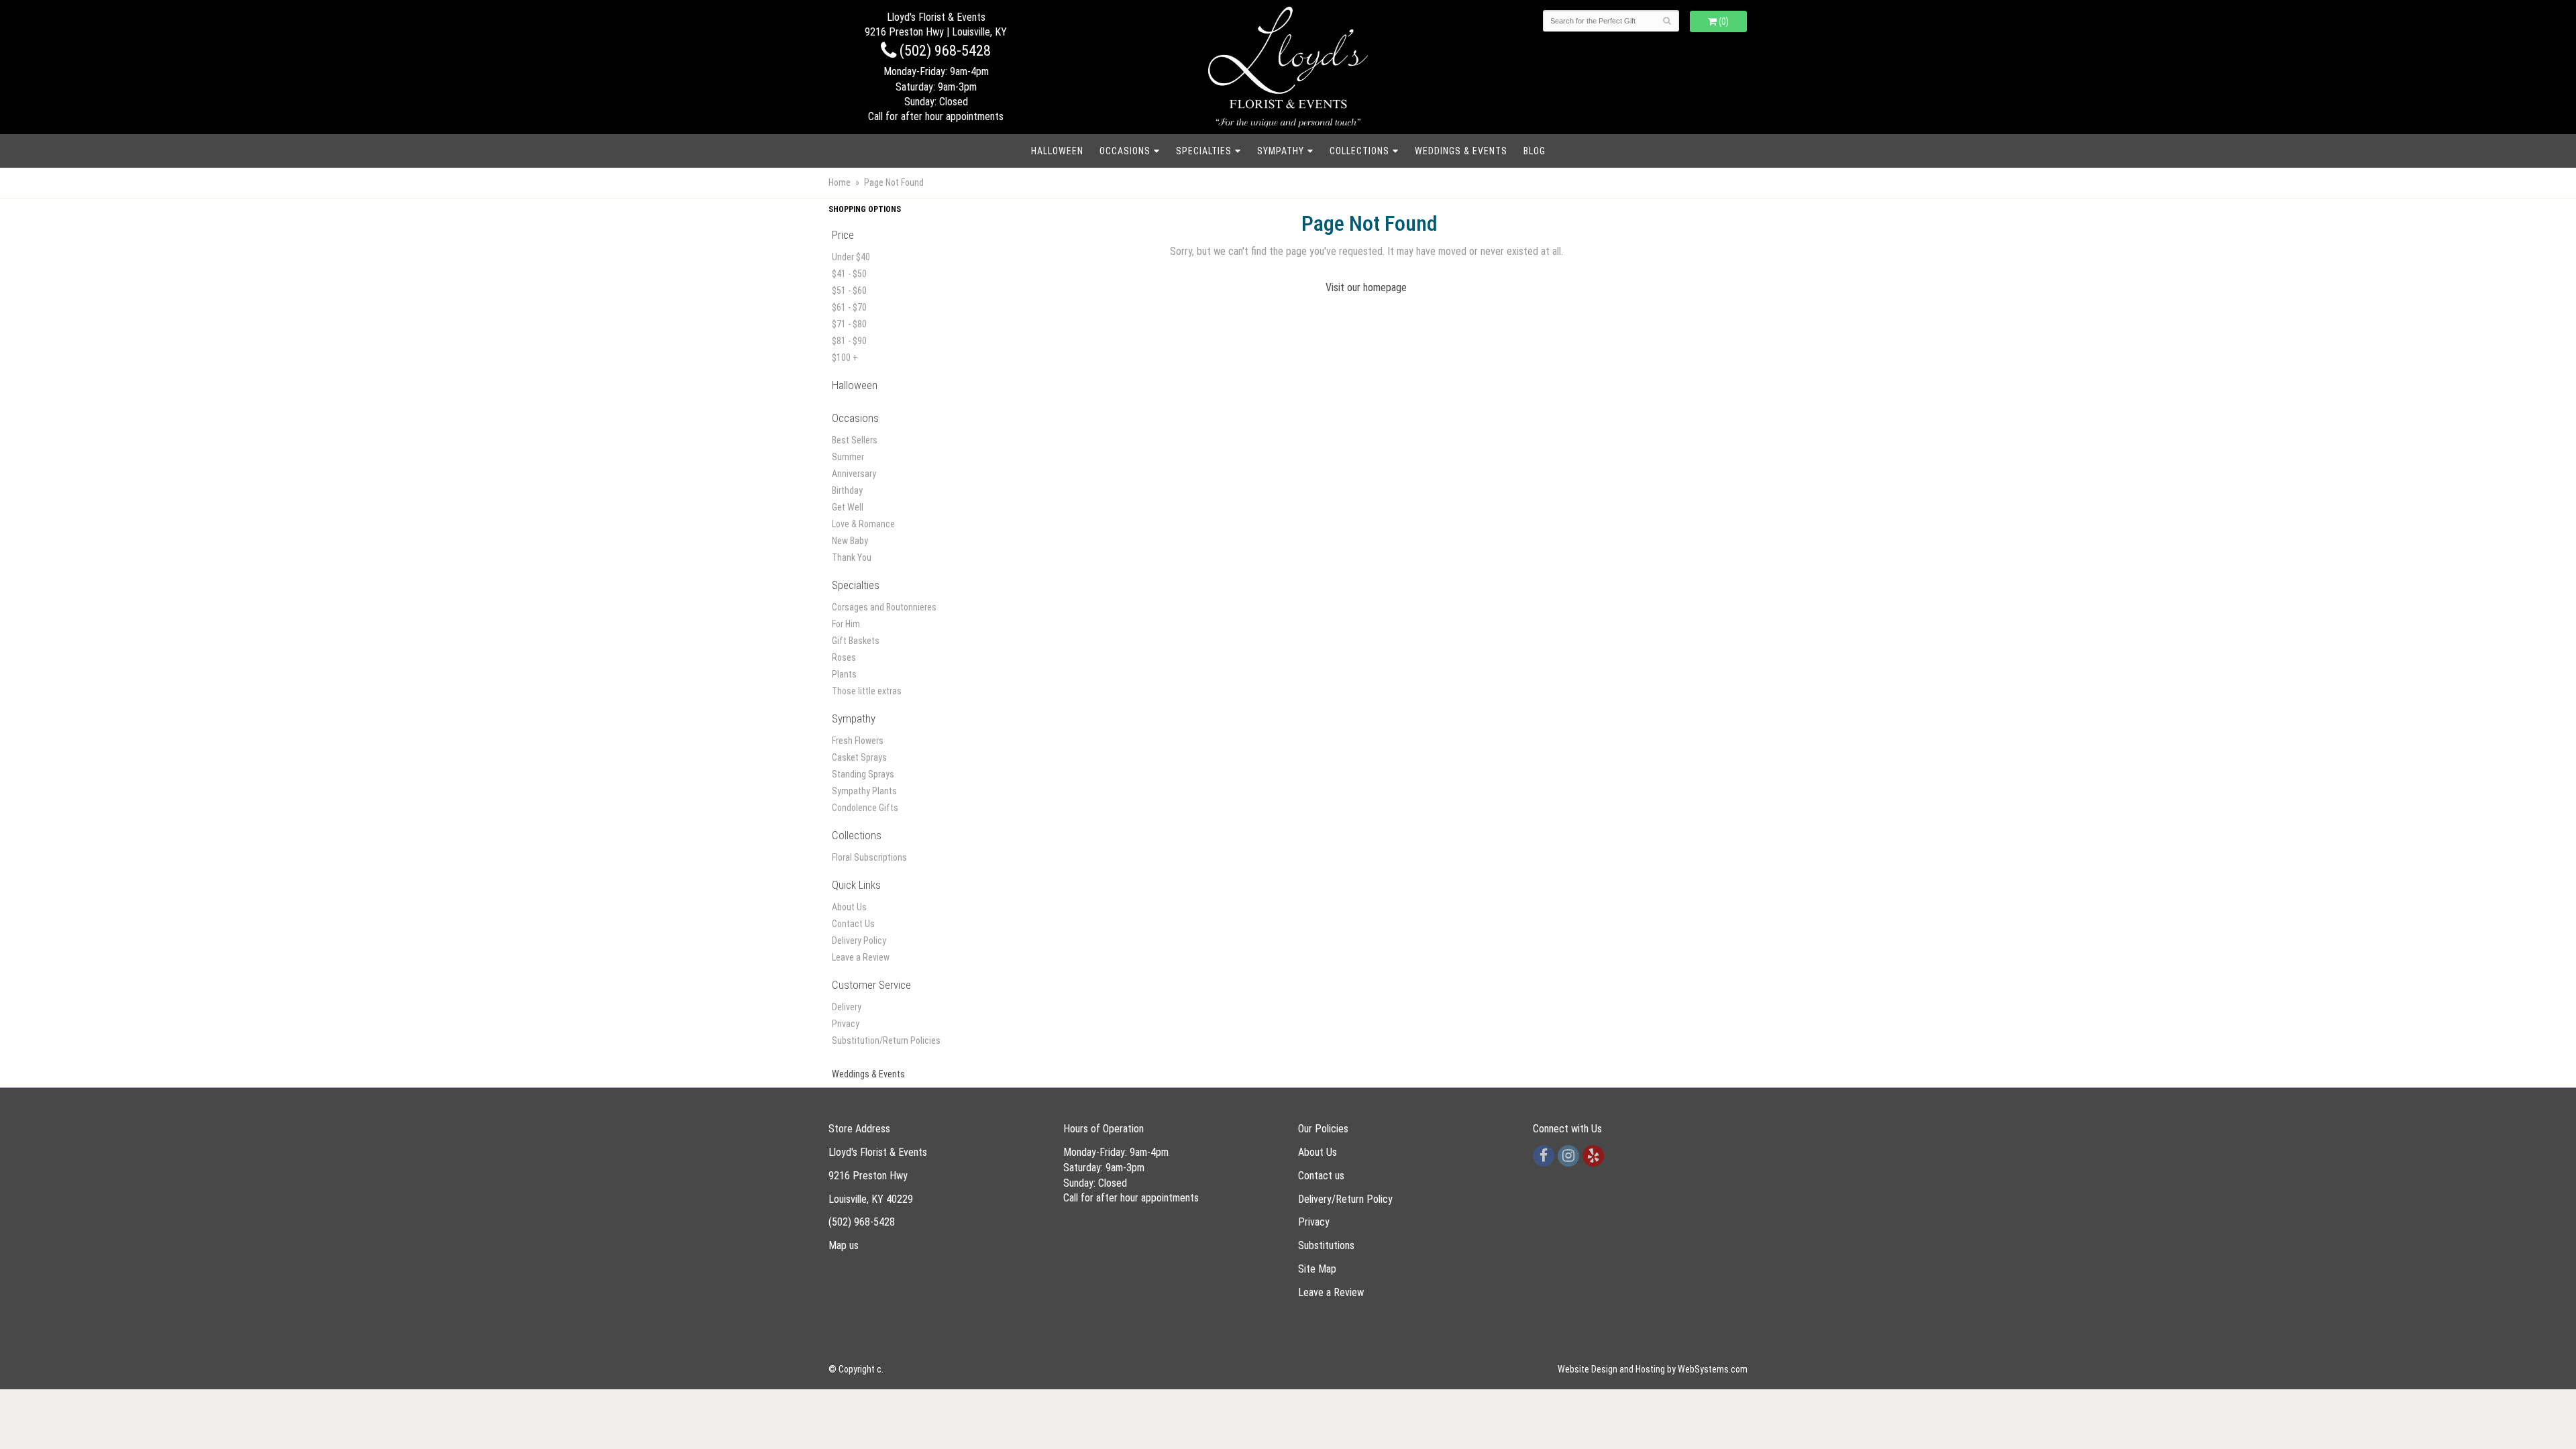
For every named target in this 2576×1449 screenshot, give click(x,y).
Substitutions (1326, 1245)
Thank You (852, 557)
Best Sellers (855, 440)
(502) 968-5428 (944, 50)
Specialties (1204, 151)
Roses (844, 657)
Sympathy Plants (864, 791)
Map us (844, 1245)
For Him (846, 624)
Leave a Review (861, 957)
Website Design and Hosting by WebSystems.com (1653, 1369)
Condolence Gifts (865, 808)
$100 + (845, 358)
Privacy (846, 1024)
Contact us (1321, 1176)
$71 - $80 (849, 324)
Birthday (847, 490)
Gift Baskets (856, 641)
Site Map (1317, 1269)
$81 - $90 (849, 341)
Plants (844, 674)
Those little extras (867, 691)
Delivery (847, 1007)
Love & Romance (863, 524)
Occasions (1125, 151)
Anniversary (854, 474)
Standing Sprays (863, 774)
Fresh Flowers (858, 741)
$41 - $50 (849, 274)
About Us (849, 907)
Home (840, 182)
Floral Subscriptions (869, 857)
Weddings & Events (1461, 151)
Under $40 (851, 257)
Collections (1359, 151)
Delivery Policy (859, 941)
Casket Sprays (859, 757)
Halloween (1057, 151)
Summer (848, 457)
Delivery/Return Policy (1345, 1199)
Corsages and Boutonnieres (884, 607)
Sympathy (1281, 151)
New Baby (850, 541)
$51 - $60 (849, 290)
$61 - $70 (849, 307)
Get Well (848, 507)
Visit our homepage (1366, 287)
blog (1535, 151)
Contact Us (853, 924)
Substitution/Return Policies (886, 1040)
